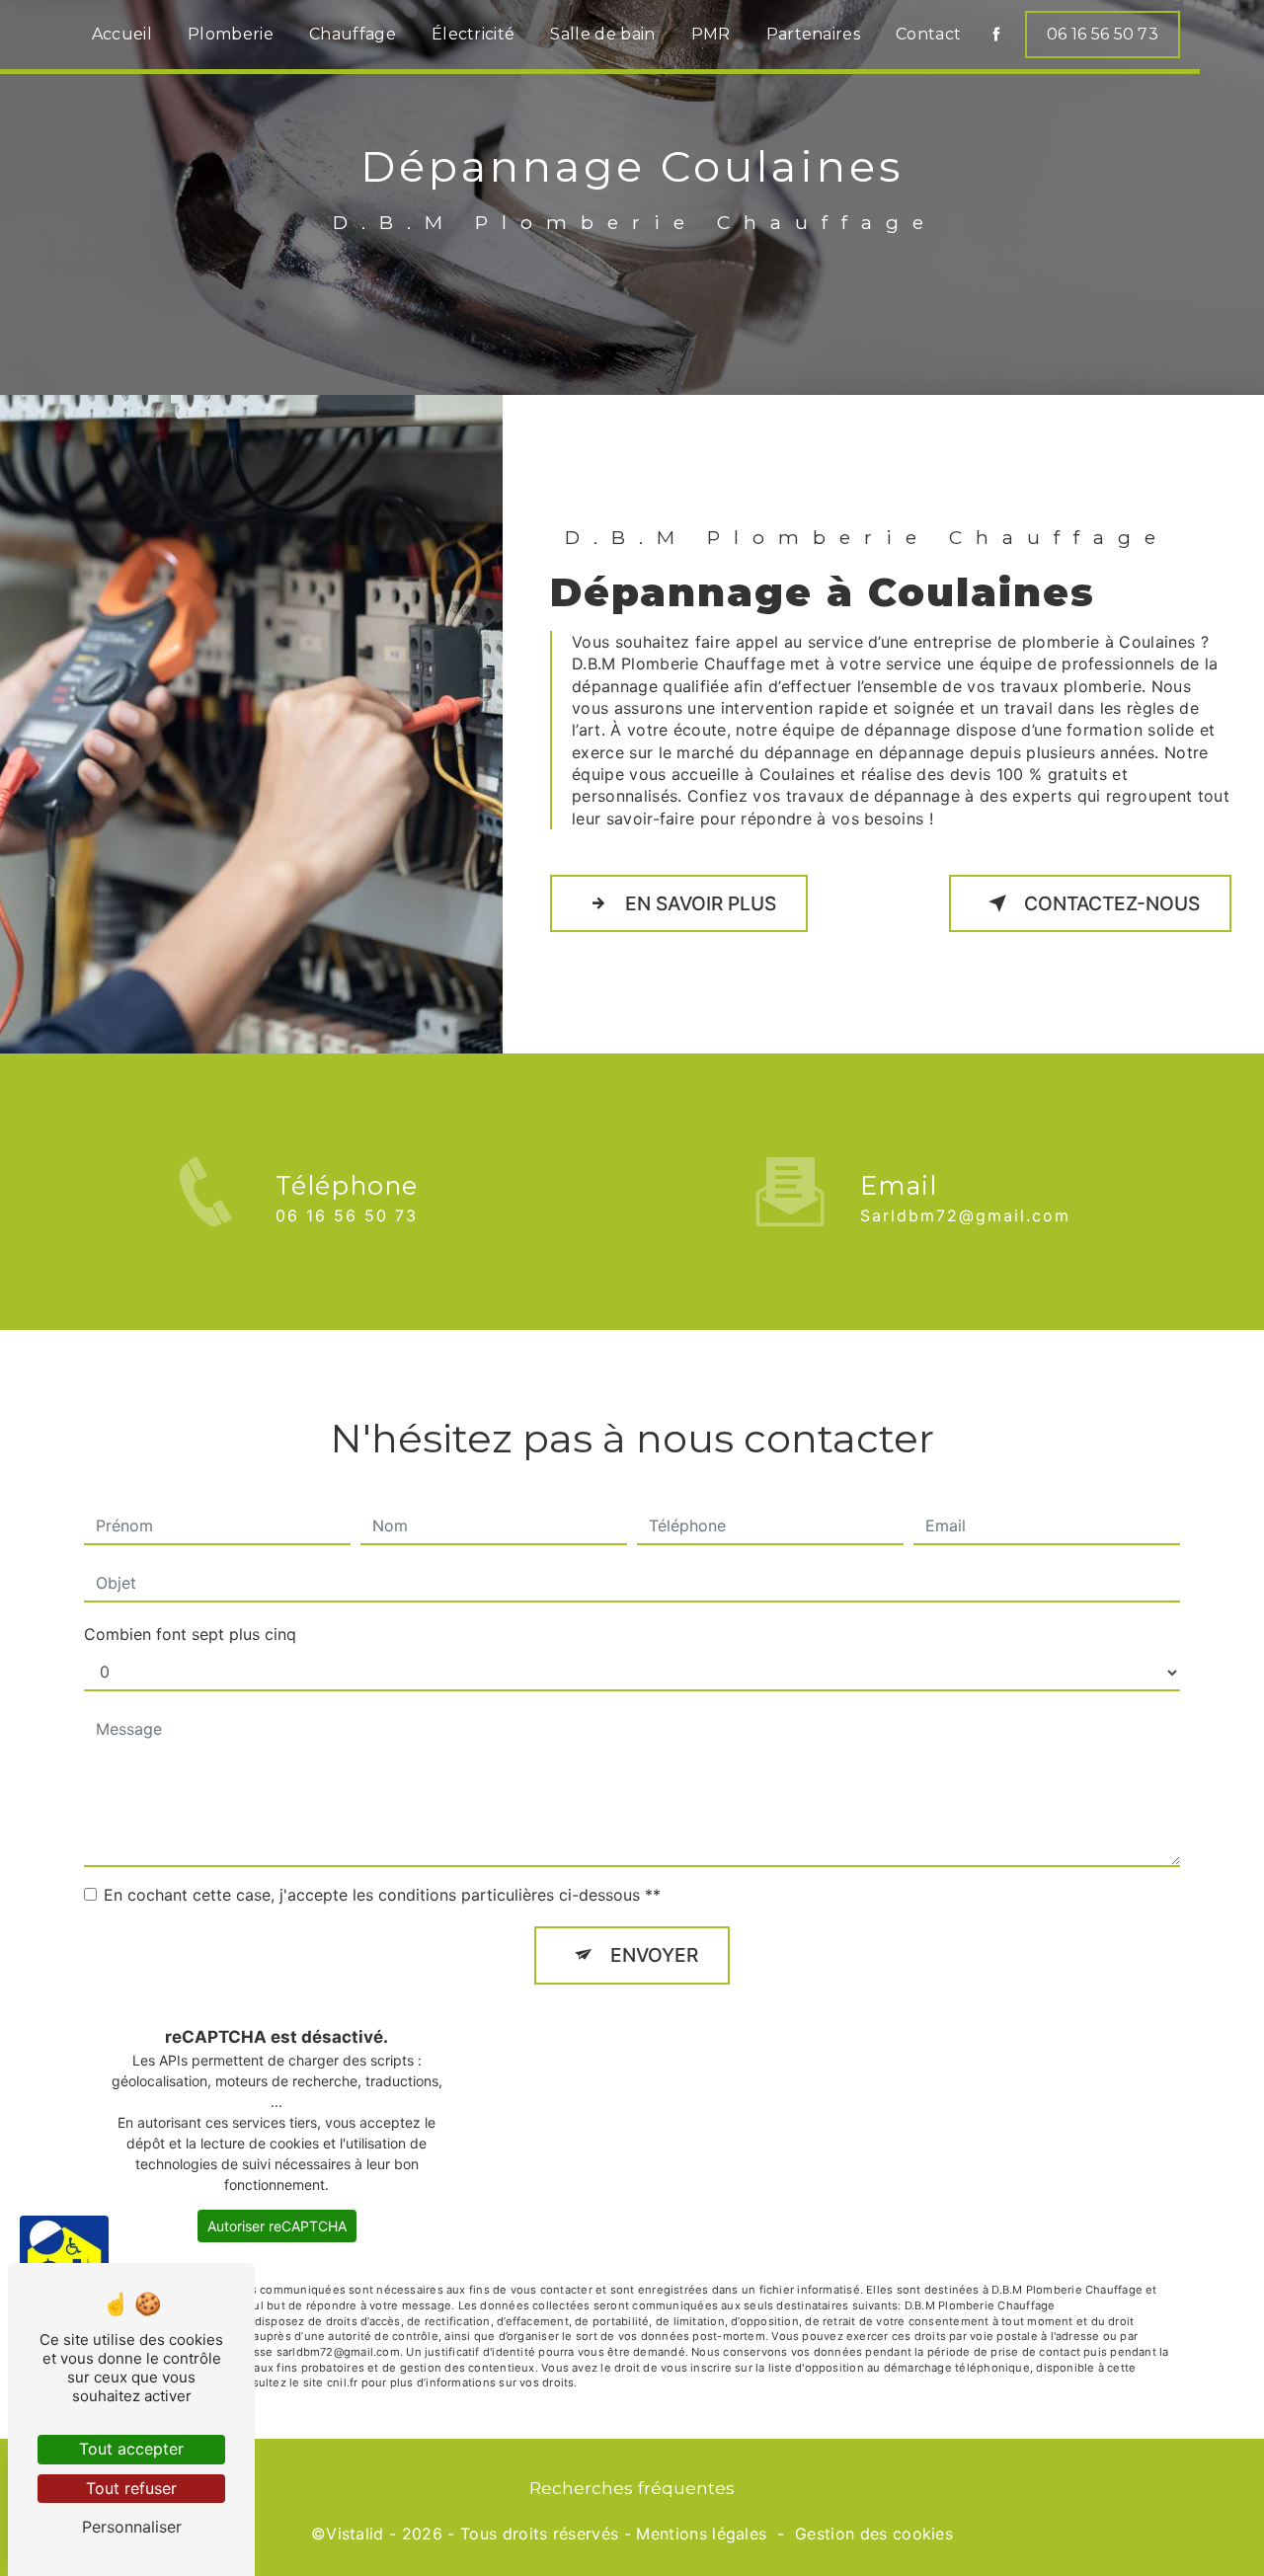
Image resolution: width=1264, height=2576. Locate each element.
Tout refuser (131, 2488)
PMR (711, 34)
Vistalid (355, 2534)
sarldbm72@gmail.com (965, 1215)
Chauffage (353, 34)
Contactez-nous (1112, 903)
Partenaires (814, 34)
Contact (928, 34)
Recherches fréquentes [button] (632, 2488)
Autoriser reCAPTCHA (277, 2226)
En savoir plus (701, 903)
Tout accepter (131, 2449)
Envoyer (654, 1955)
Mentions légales (701, 2534)
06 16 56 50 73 (1103, 34)
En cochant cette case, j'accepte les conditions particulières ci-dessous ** (382, 1895)
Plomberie (231, 34)
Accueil (122, 34)
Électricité (474, 34)
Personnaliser (132, 2527)
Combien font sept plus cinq (190, 1634)
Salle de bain (602, 34)
